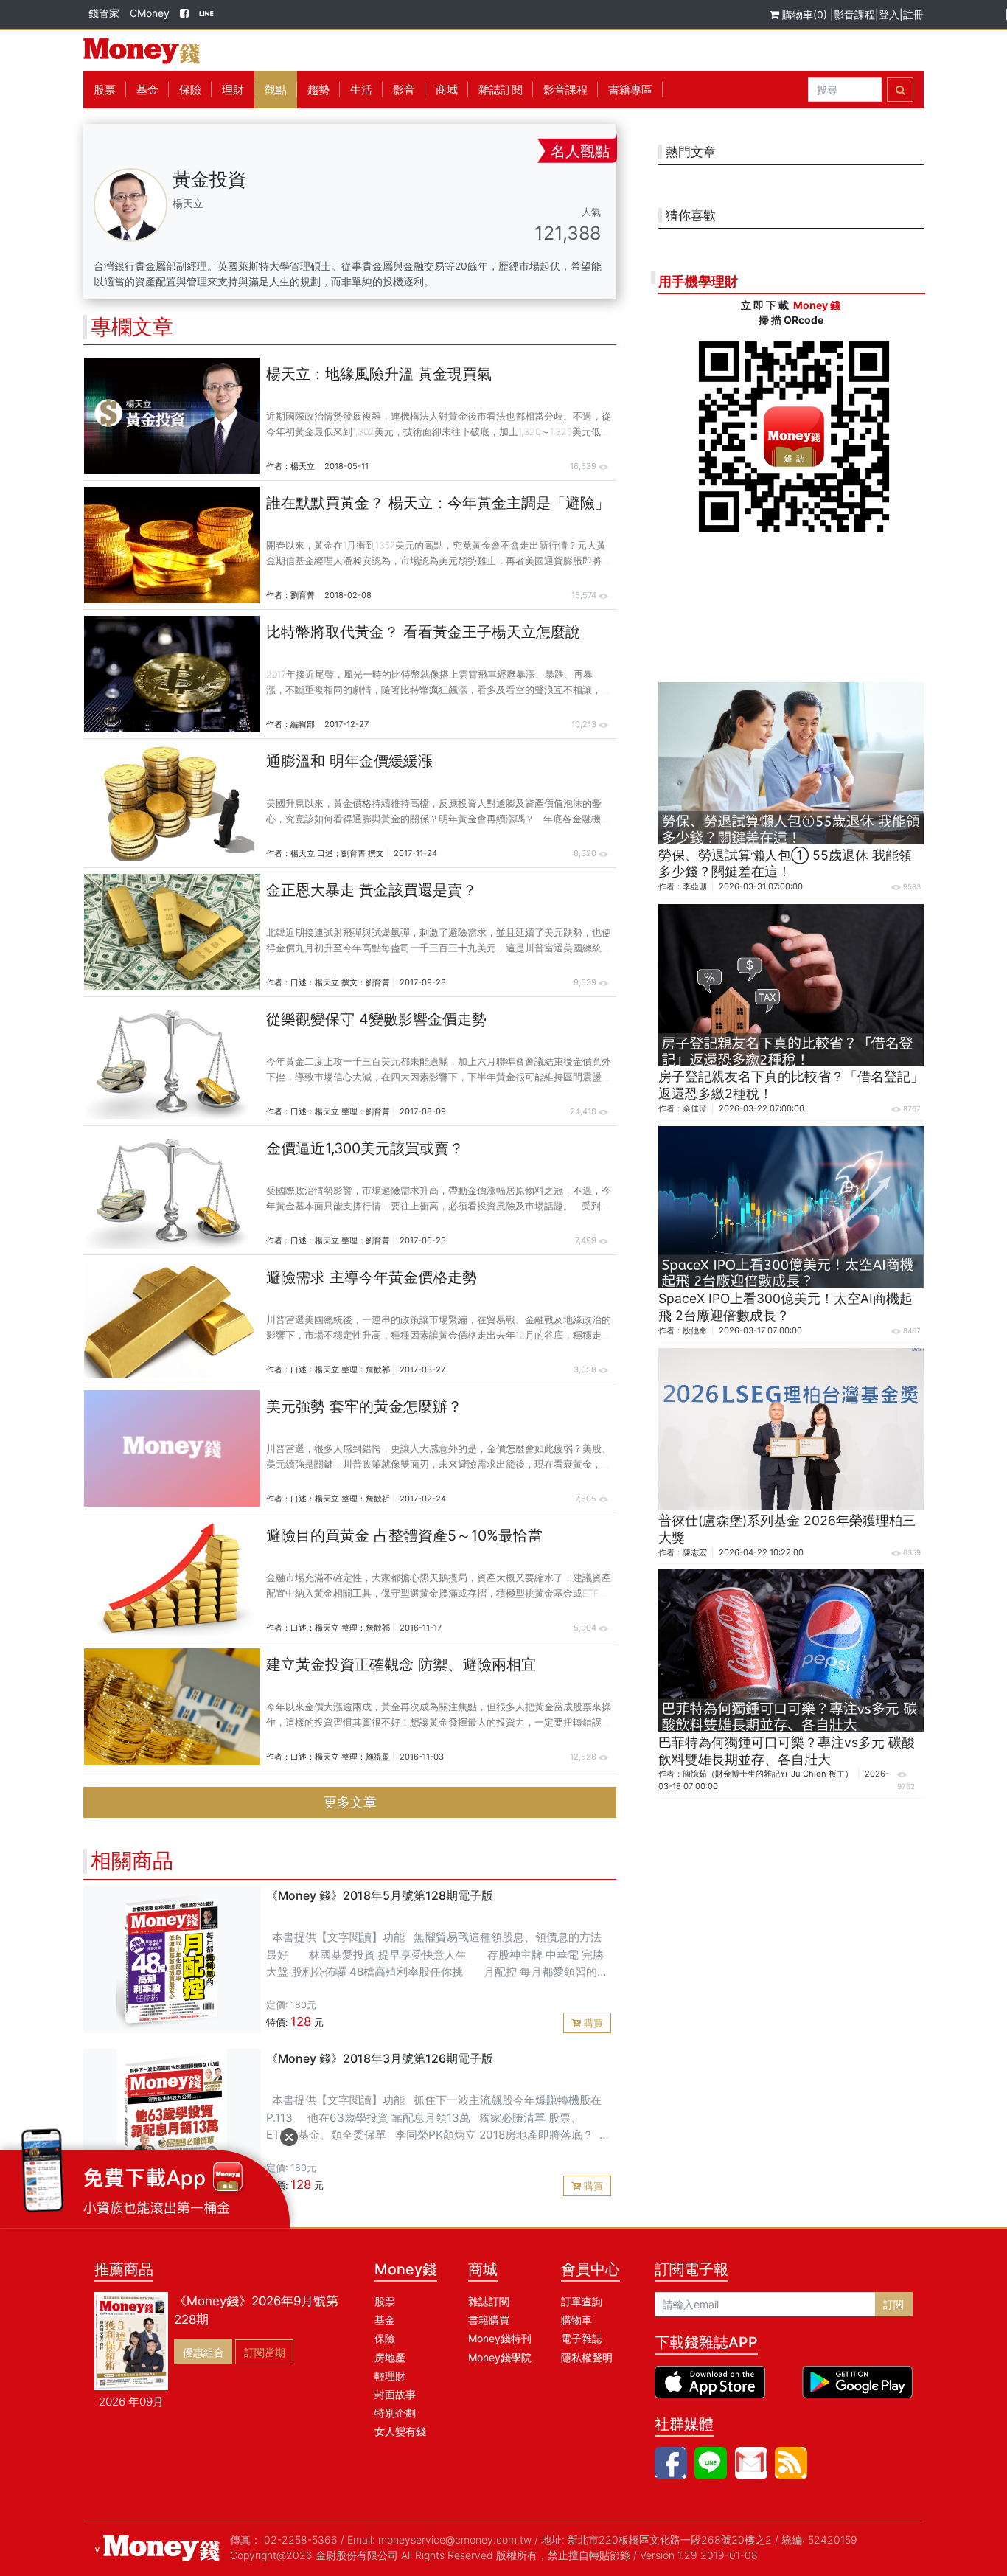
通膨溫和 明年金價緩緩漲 (349, 761)
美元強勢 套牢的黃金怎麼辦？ (364, 1406)
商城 (447, 90)
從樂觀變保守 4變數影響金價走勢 (376, 1019)
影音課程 (854, 14)
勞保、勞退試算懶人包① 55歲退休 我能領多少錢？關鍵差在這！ (785, 864)
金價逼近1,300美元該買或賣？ (365, 1148)
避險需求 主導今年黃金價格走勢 (372, 1277)
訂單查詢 (582, 2301)
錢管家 (104, 13)
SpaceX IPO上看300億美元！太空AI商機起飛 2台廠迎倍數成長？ (785, 1307)
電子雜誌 (582, 2338)
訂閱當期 (265, 2352)
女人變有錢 (400, 2431)
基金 (385, 2320)
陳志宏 (695, 1552)
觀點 (276, 90)
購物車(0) (805, 14)
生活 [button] (361, 90)
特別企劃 (395, 2413)
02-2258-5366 (301, 2539)
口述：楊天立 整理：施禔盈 (340, 1757)
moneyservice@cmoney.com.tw (455, 2539)
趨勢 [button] (318, 90)
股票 (105, 90)
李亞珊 (695, 886)
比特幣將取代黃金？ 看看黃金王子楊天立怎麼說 (423, 632)
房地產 (390, 2357)
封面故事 (395, 2394)
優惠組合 (203, 2352)
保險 (190, 90)
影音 (404, 90)
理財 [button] (233, 90)
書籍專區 (630, 90)
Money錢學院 (500, 2357)
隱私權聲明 (587, 2357)
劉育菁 (303, 595)
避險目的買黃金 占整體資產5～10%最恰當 (404, 1535)
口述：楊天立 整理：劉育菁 (340, 1111)
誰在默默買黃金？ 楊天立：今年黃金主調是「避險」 (438, 503)
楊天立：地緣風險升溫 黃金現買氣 (379, 374)
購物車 (576, 2320)
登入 (889, 14)
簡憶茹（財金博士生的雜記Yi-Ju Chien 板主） (768, 1774)
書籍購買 (489, 2320)
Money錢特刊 (500, 2338)
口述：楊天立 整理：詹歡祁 (340, 1369)
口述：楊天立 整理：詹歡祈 (340, 1499)
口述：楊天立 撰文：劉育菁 (340, 982)
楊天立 (303, 466)
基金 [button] (147, 90)
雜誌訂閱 (501, 90)
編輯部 (303, 724)
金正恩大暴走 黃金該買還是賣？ (372, 890)
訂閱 (893, 2304)
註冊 (913, 14)
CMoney (150, 13)
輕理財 (390, 2376)
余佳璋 (695, 1108)
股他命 (695, 1330)
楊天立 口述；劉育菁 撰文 (337, 853)
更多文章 (350, 1802)
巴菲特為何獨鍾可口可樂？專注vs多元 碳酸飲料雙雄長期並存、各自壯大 (787, 1751)
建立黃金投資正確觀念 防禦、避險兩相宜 (401, 1664)
